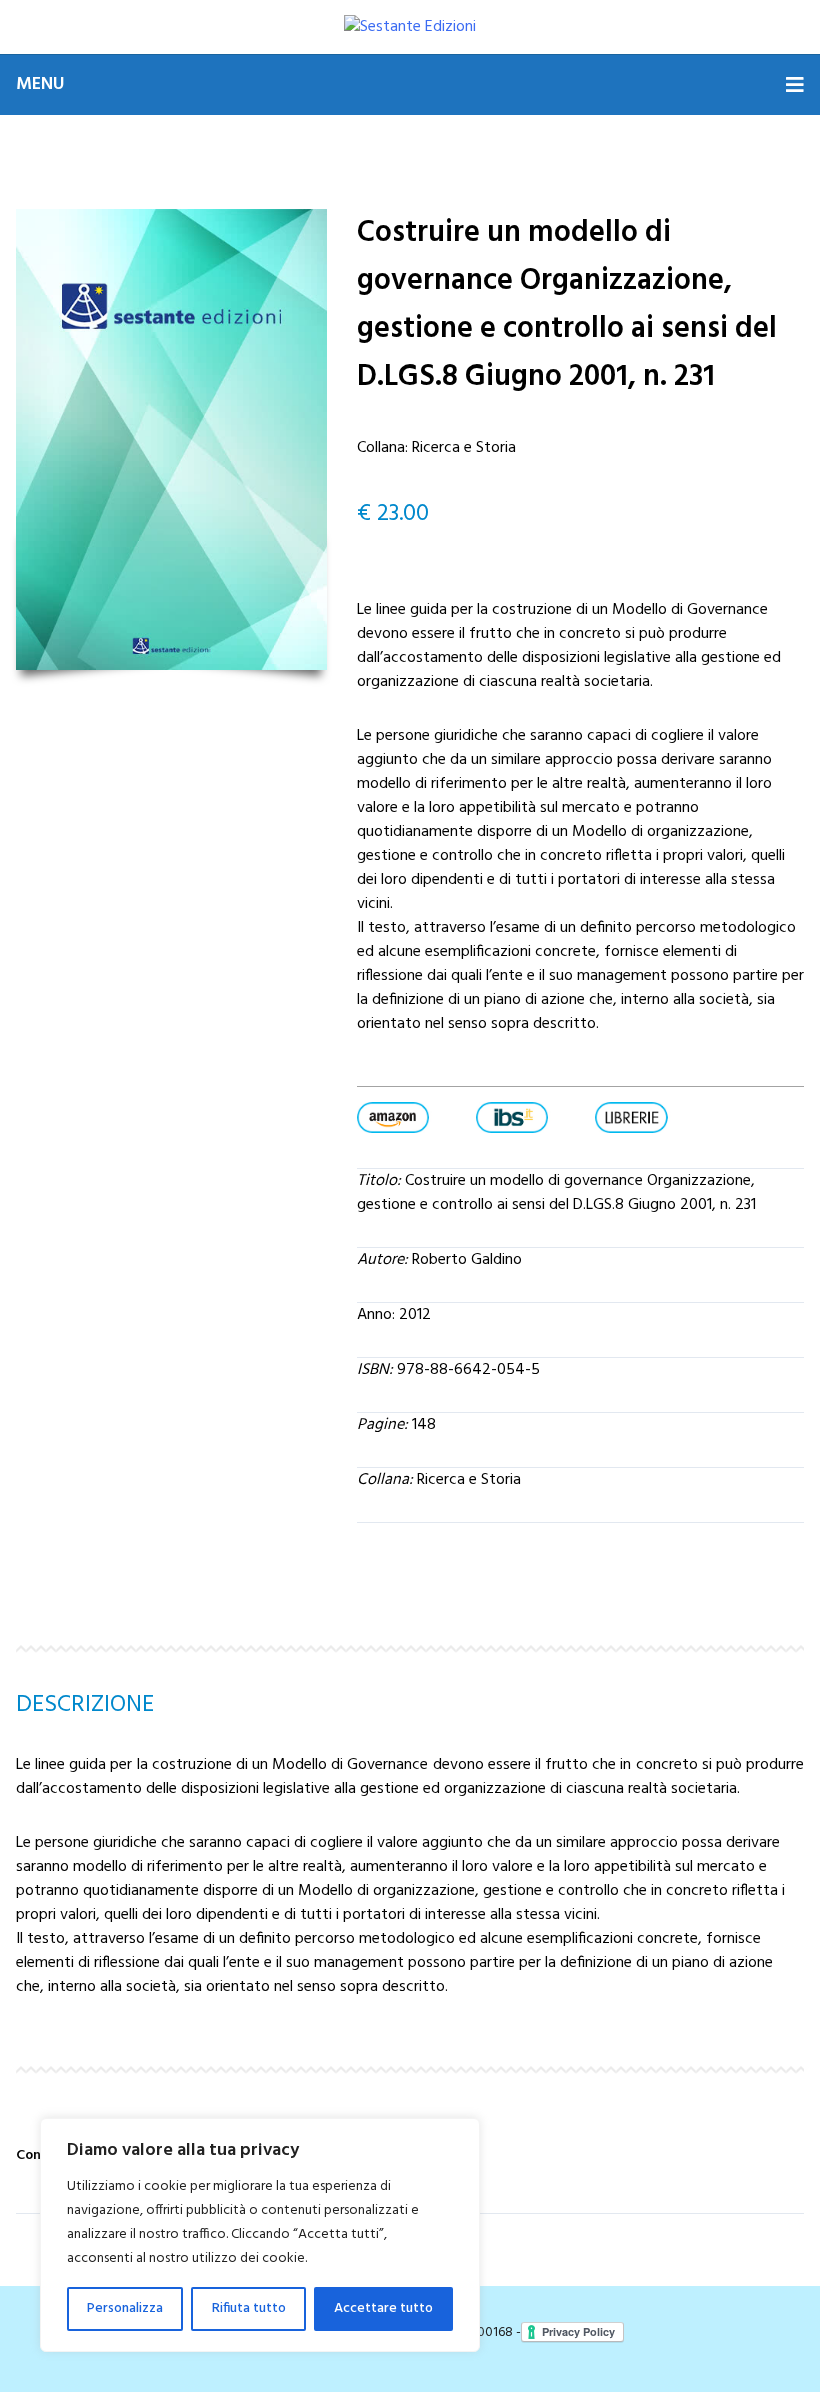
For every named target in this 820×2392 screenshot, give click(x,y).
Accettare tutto (383, 2308)
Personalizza (125, 2308)
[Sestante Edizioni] (410, 27)
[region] (260, 2235)
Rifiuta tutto (249, 2308)
